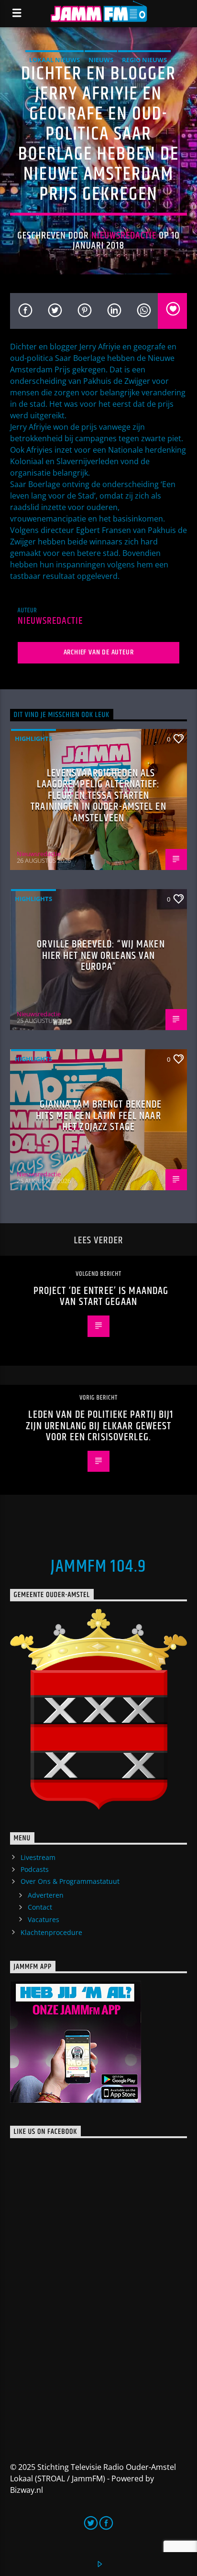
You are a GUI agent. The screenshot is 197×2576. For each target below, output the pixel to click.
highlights (33, 739)
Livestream (38, 1857)
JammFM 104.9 (98, 1567)
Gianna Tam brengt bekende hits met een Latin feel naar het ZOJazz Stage (99, 1116)
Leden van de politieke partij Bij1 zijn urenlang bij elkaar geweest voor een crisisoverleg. (100, 1426)
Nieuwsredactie (124, 236)
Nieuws (101, 60)
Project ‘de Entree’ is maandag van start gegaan (101, 1297)
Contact (40, 1907)
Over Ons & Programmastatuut (70, 1881)
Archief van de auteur (99, 652)
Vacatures (44, 1919)
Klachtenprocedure (51, 1932)
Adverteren (46, 1895)
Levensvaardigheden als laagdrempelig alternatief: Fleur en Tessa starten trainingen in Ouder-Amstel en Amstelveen (98, 796)
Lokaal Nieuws (55, 60)
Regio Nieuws (144, 60)
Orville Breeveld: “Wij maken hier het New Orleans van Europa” (101, 956)
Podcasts (35, 1869)
